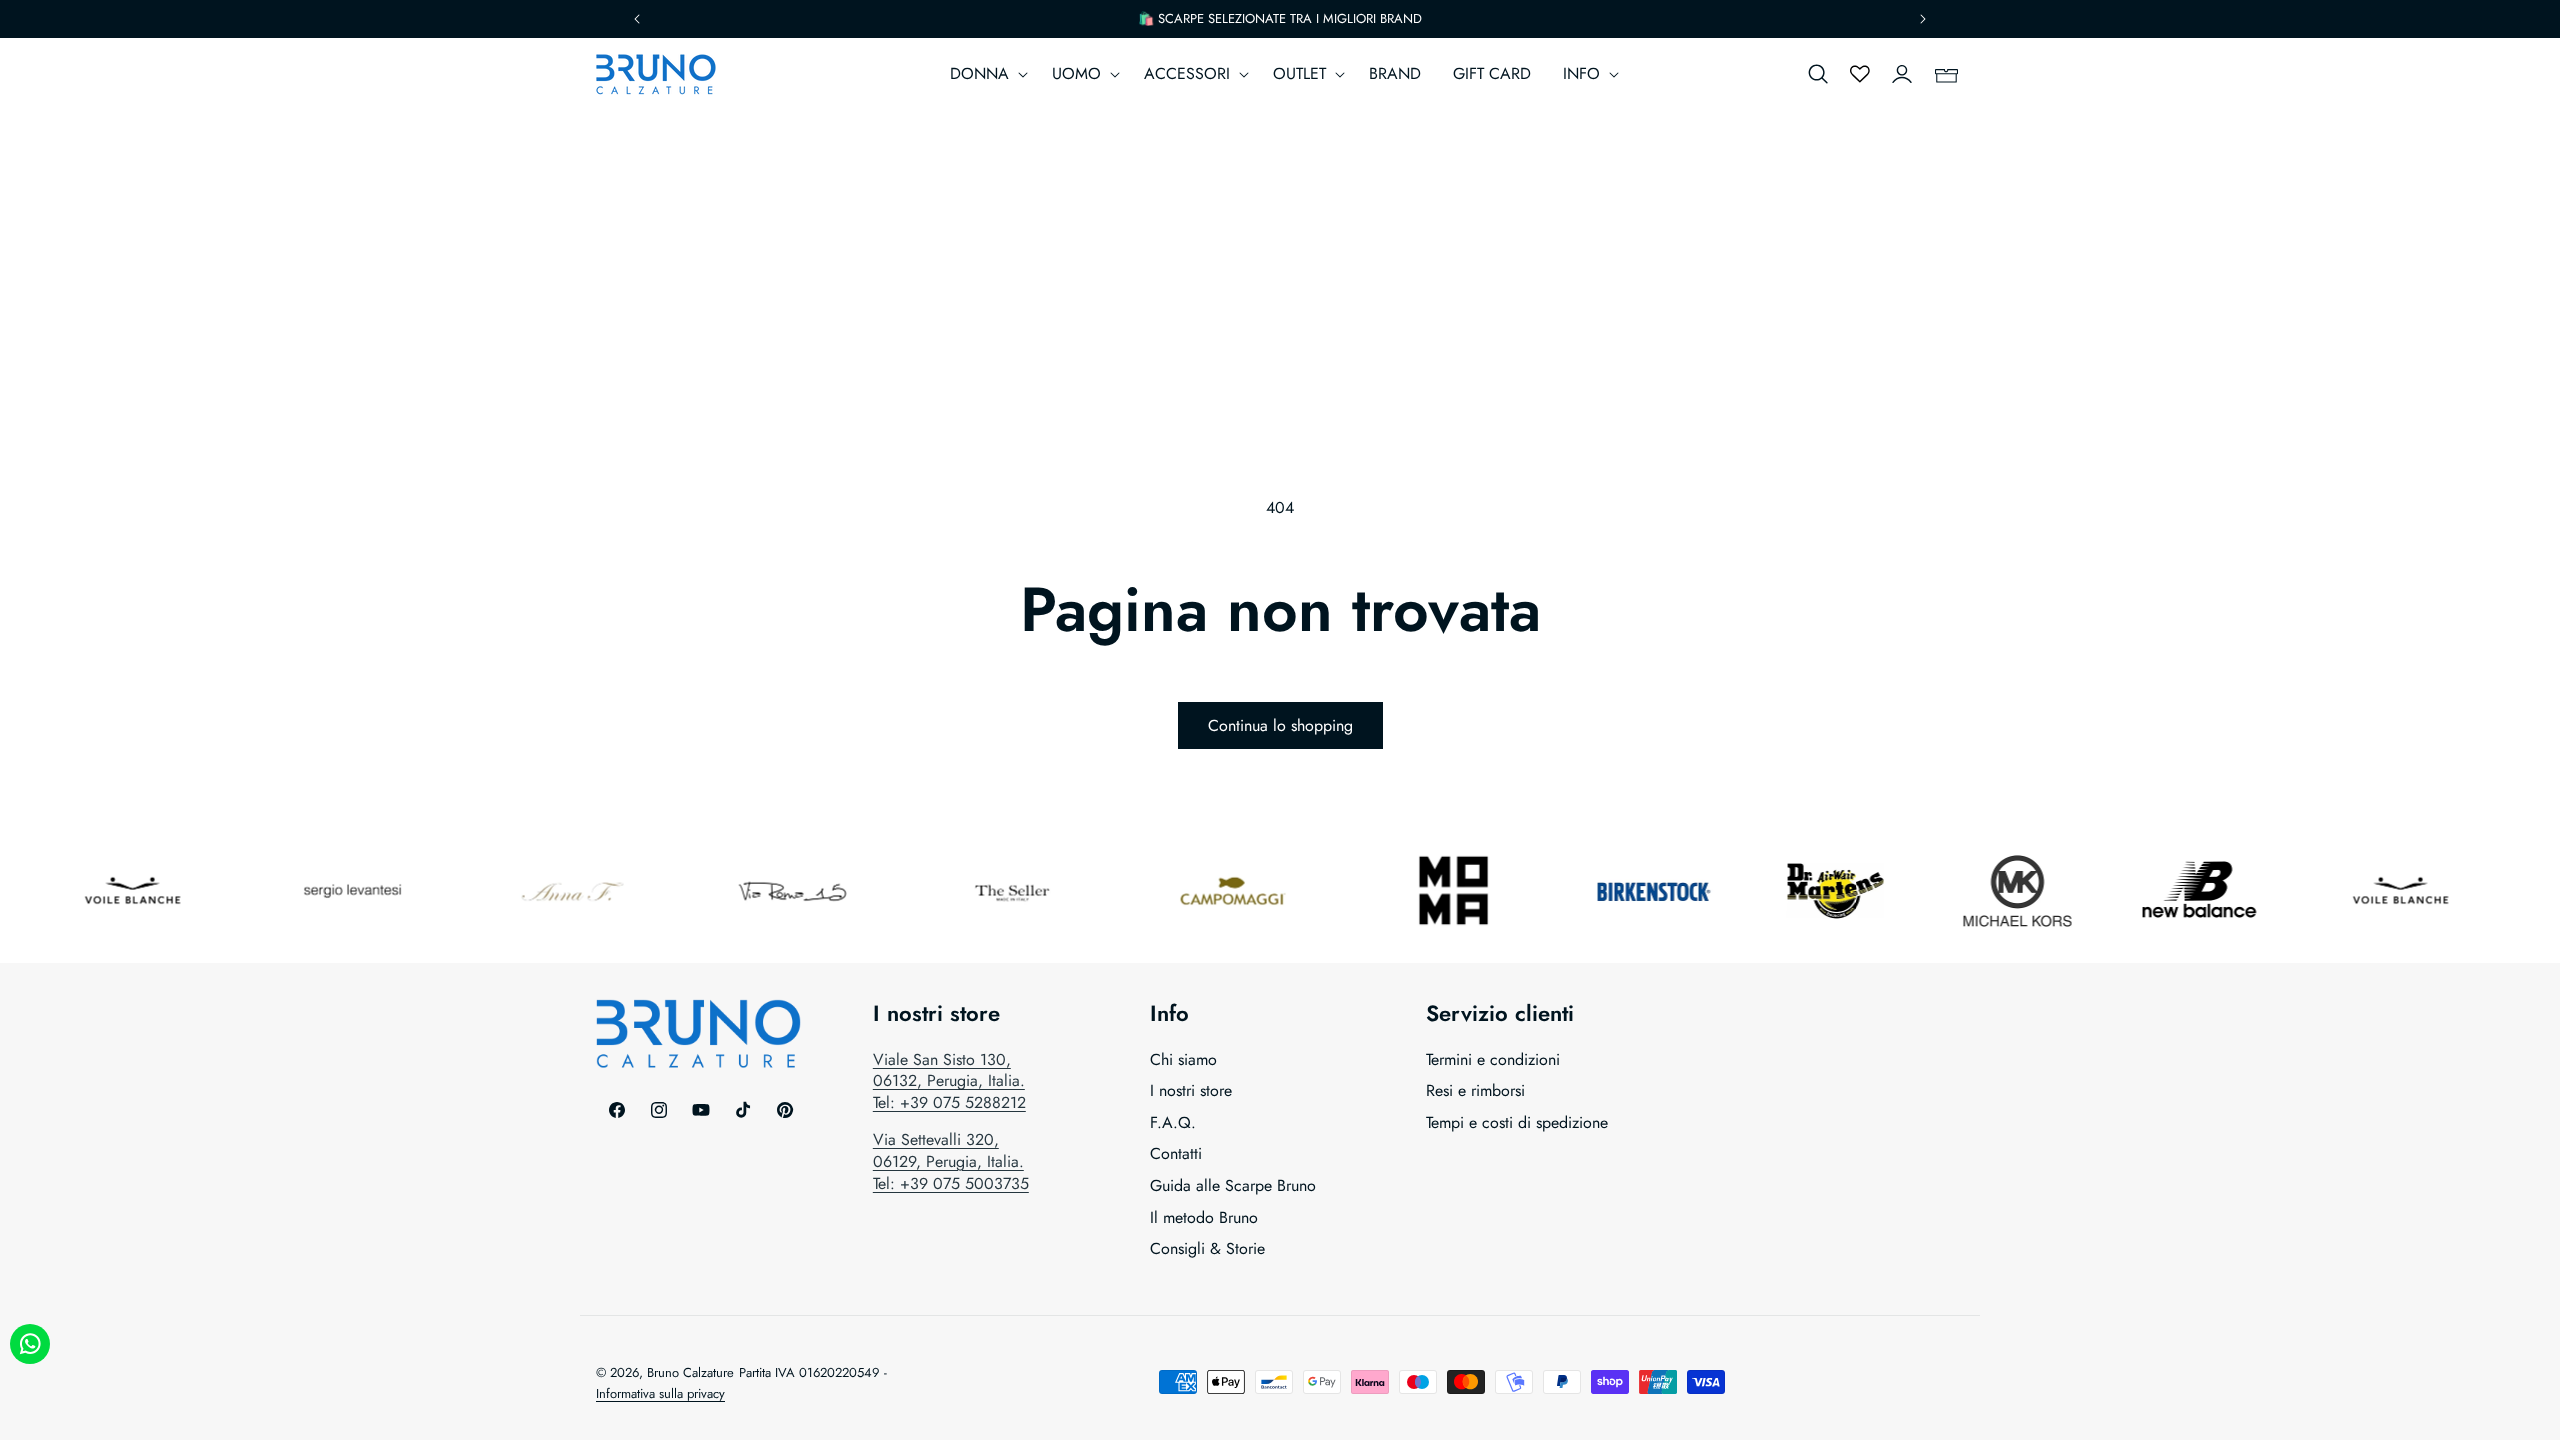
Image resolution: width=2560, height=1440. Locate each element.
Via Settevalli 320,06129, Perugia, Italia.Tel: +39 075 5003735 (951, 1161)
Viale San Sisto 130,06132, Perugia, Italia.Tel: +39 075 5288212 (949, 1081)
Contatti (1176, 1153)
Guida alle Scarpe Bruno (1233, 1185)
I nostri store (1191, 1090)
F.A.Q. (1173, 1122)
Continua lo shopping (1280, 725)
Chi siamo (1183, 1060)
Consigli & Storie (1207, 1248)
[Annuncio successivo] (1923, 19)
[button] (985, 74)
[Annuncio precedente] (637, 19)
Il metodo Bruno (1204, 1217)
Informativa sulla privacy (660, 1393)
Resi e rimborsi (1475, 1090)
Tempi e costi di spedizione (1517, 1122)
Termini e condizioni (1493, 1060)
